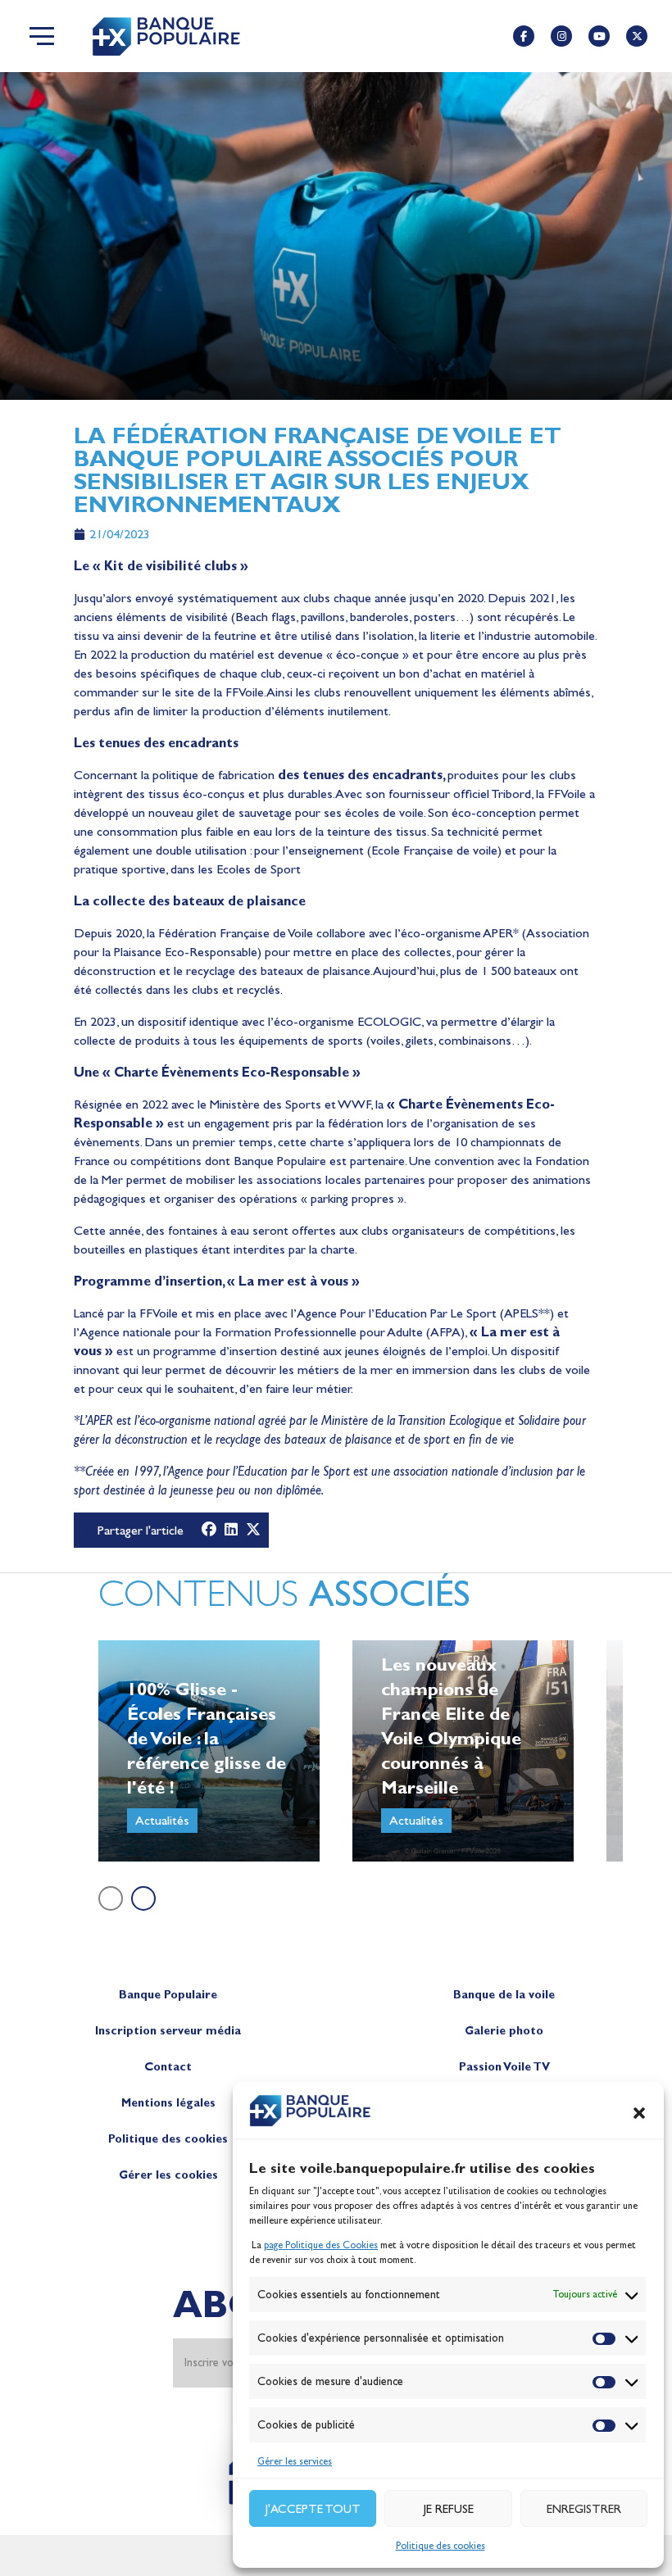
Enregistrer (584, 2509)
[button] (639, 2113)
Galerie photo (504, 2031)
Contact (168, 2067)
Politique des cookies (440, 2546)
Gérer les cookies (168, 2175)
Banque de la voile (504, 1995)
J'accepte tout (313, 2509)
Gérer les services (295, 2461)
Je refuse (449, 2509)
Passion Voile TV (504, 2067)
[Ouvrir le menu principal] (42, 36)
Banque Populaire (168, 1995)
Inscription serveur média (168, 2031)
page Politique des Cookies (321, 2245)
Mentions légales (168, 2103)
